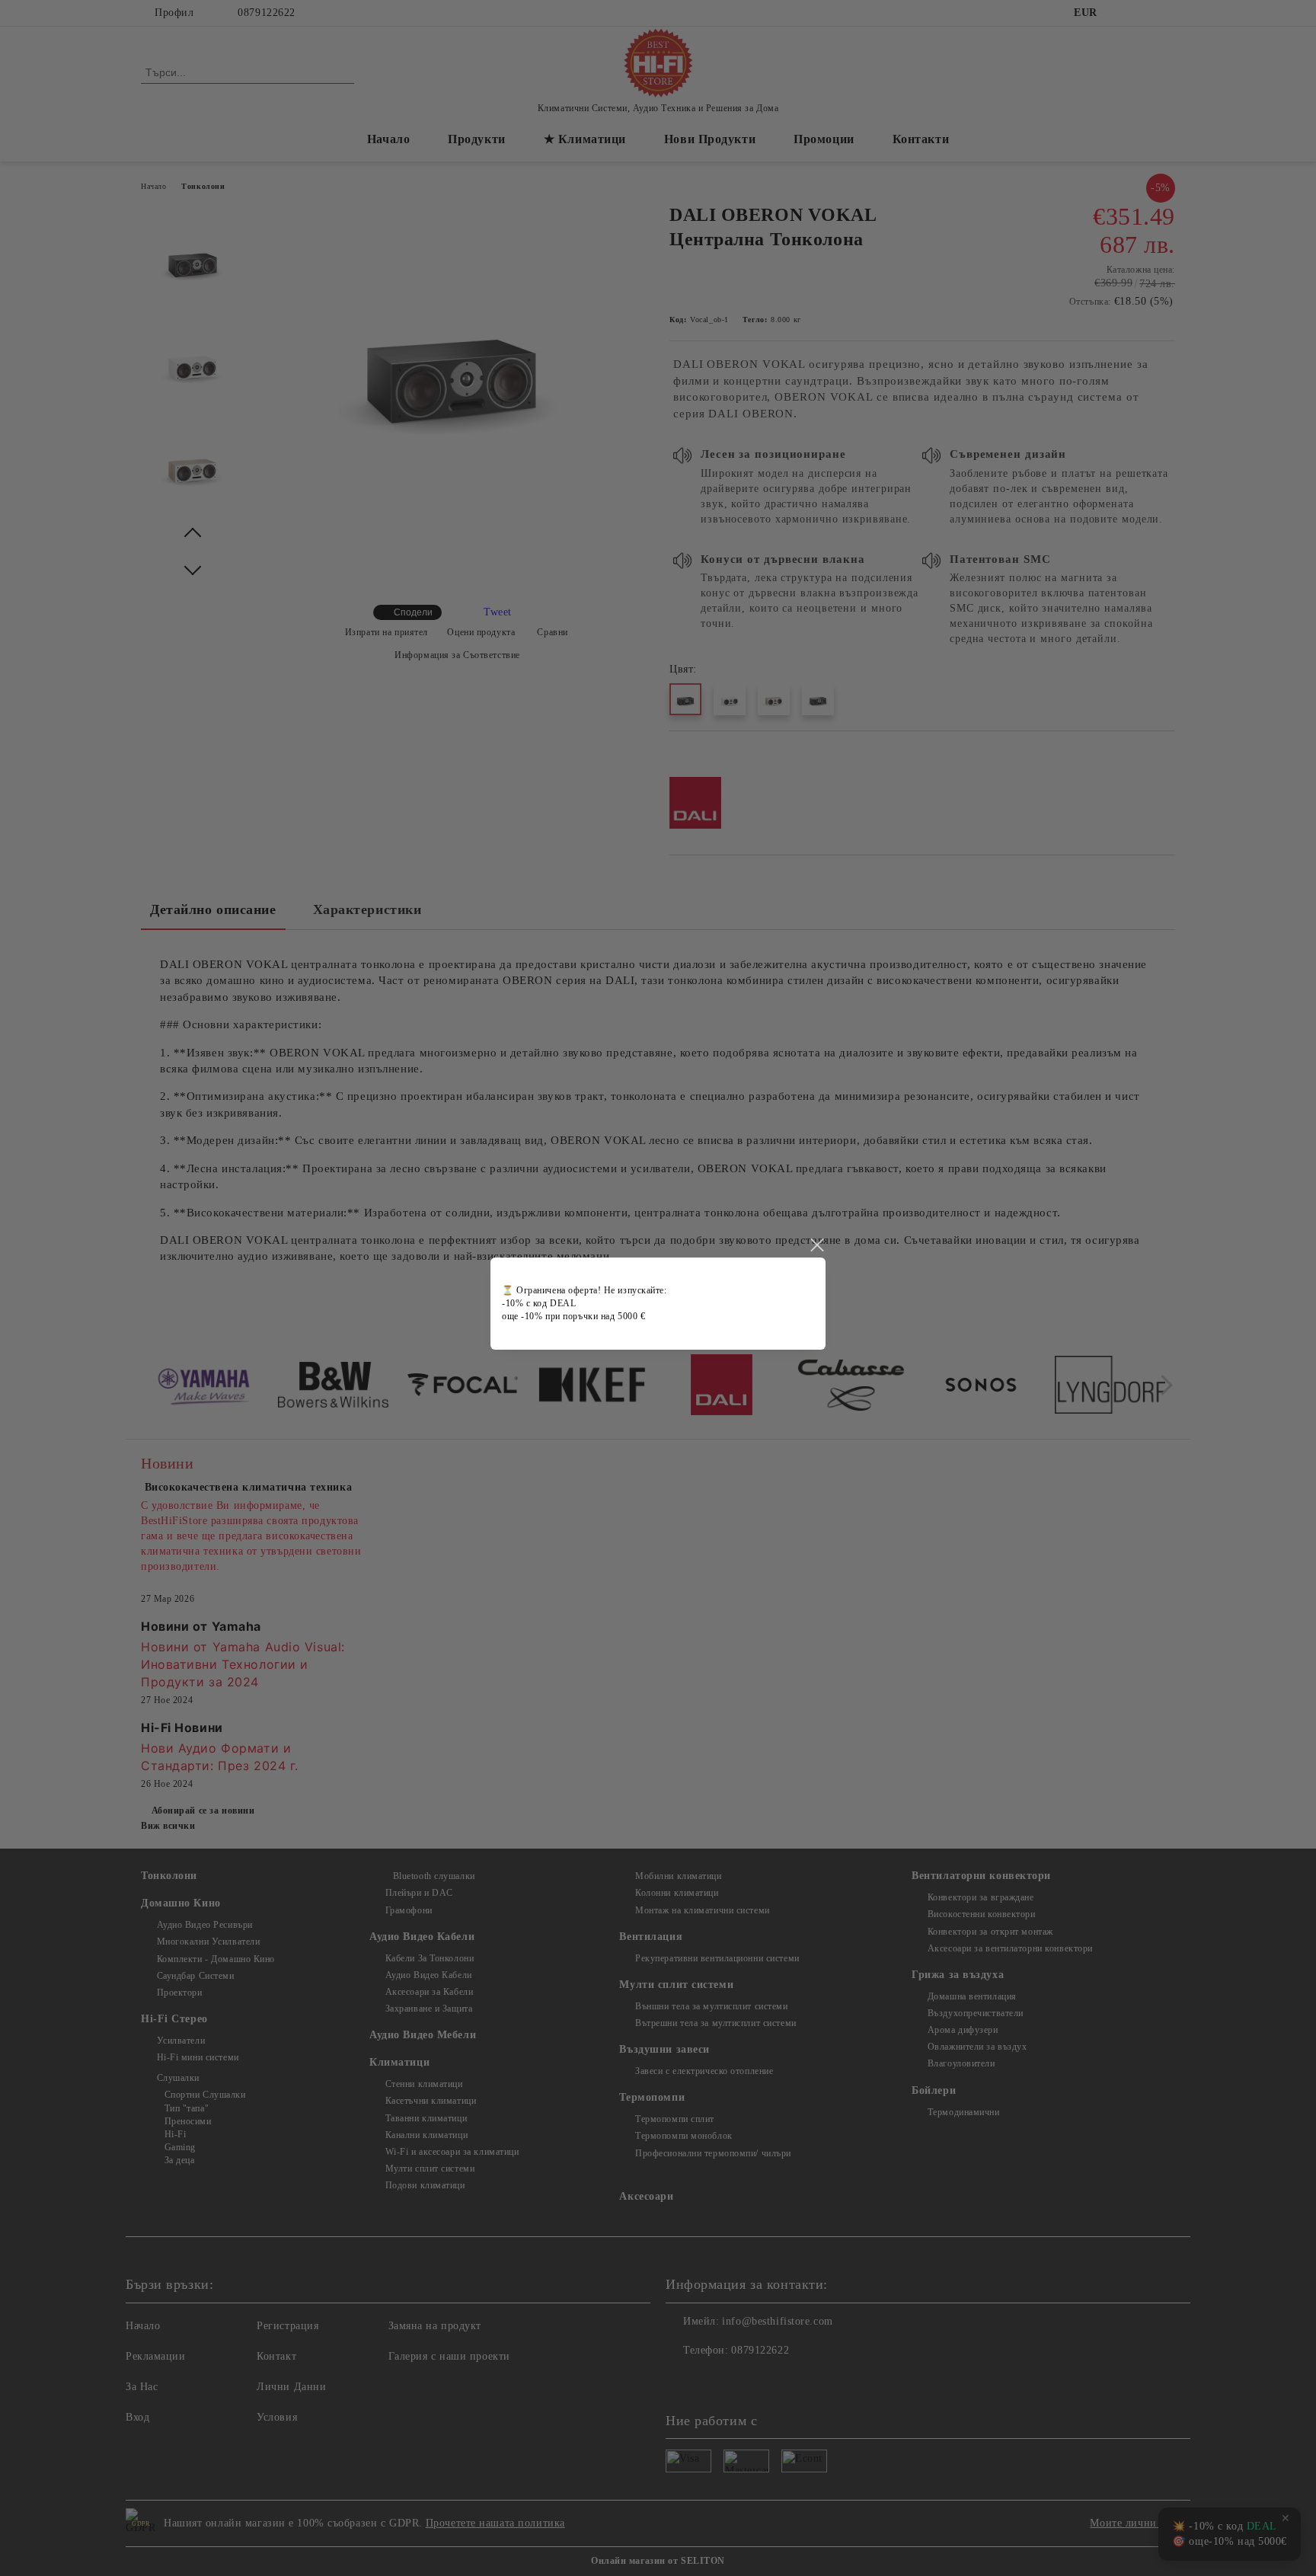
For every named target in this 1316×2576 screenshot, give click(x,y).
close (816, 1245)
